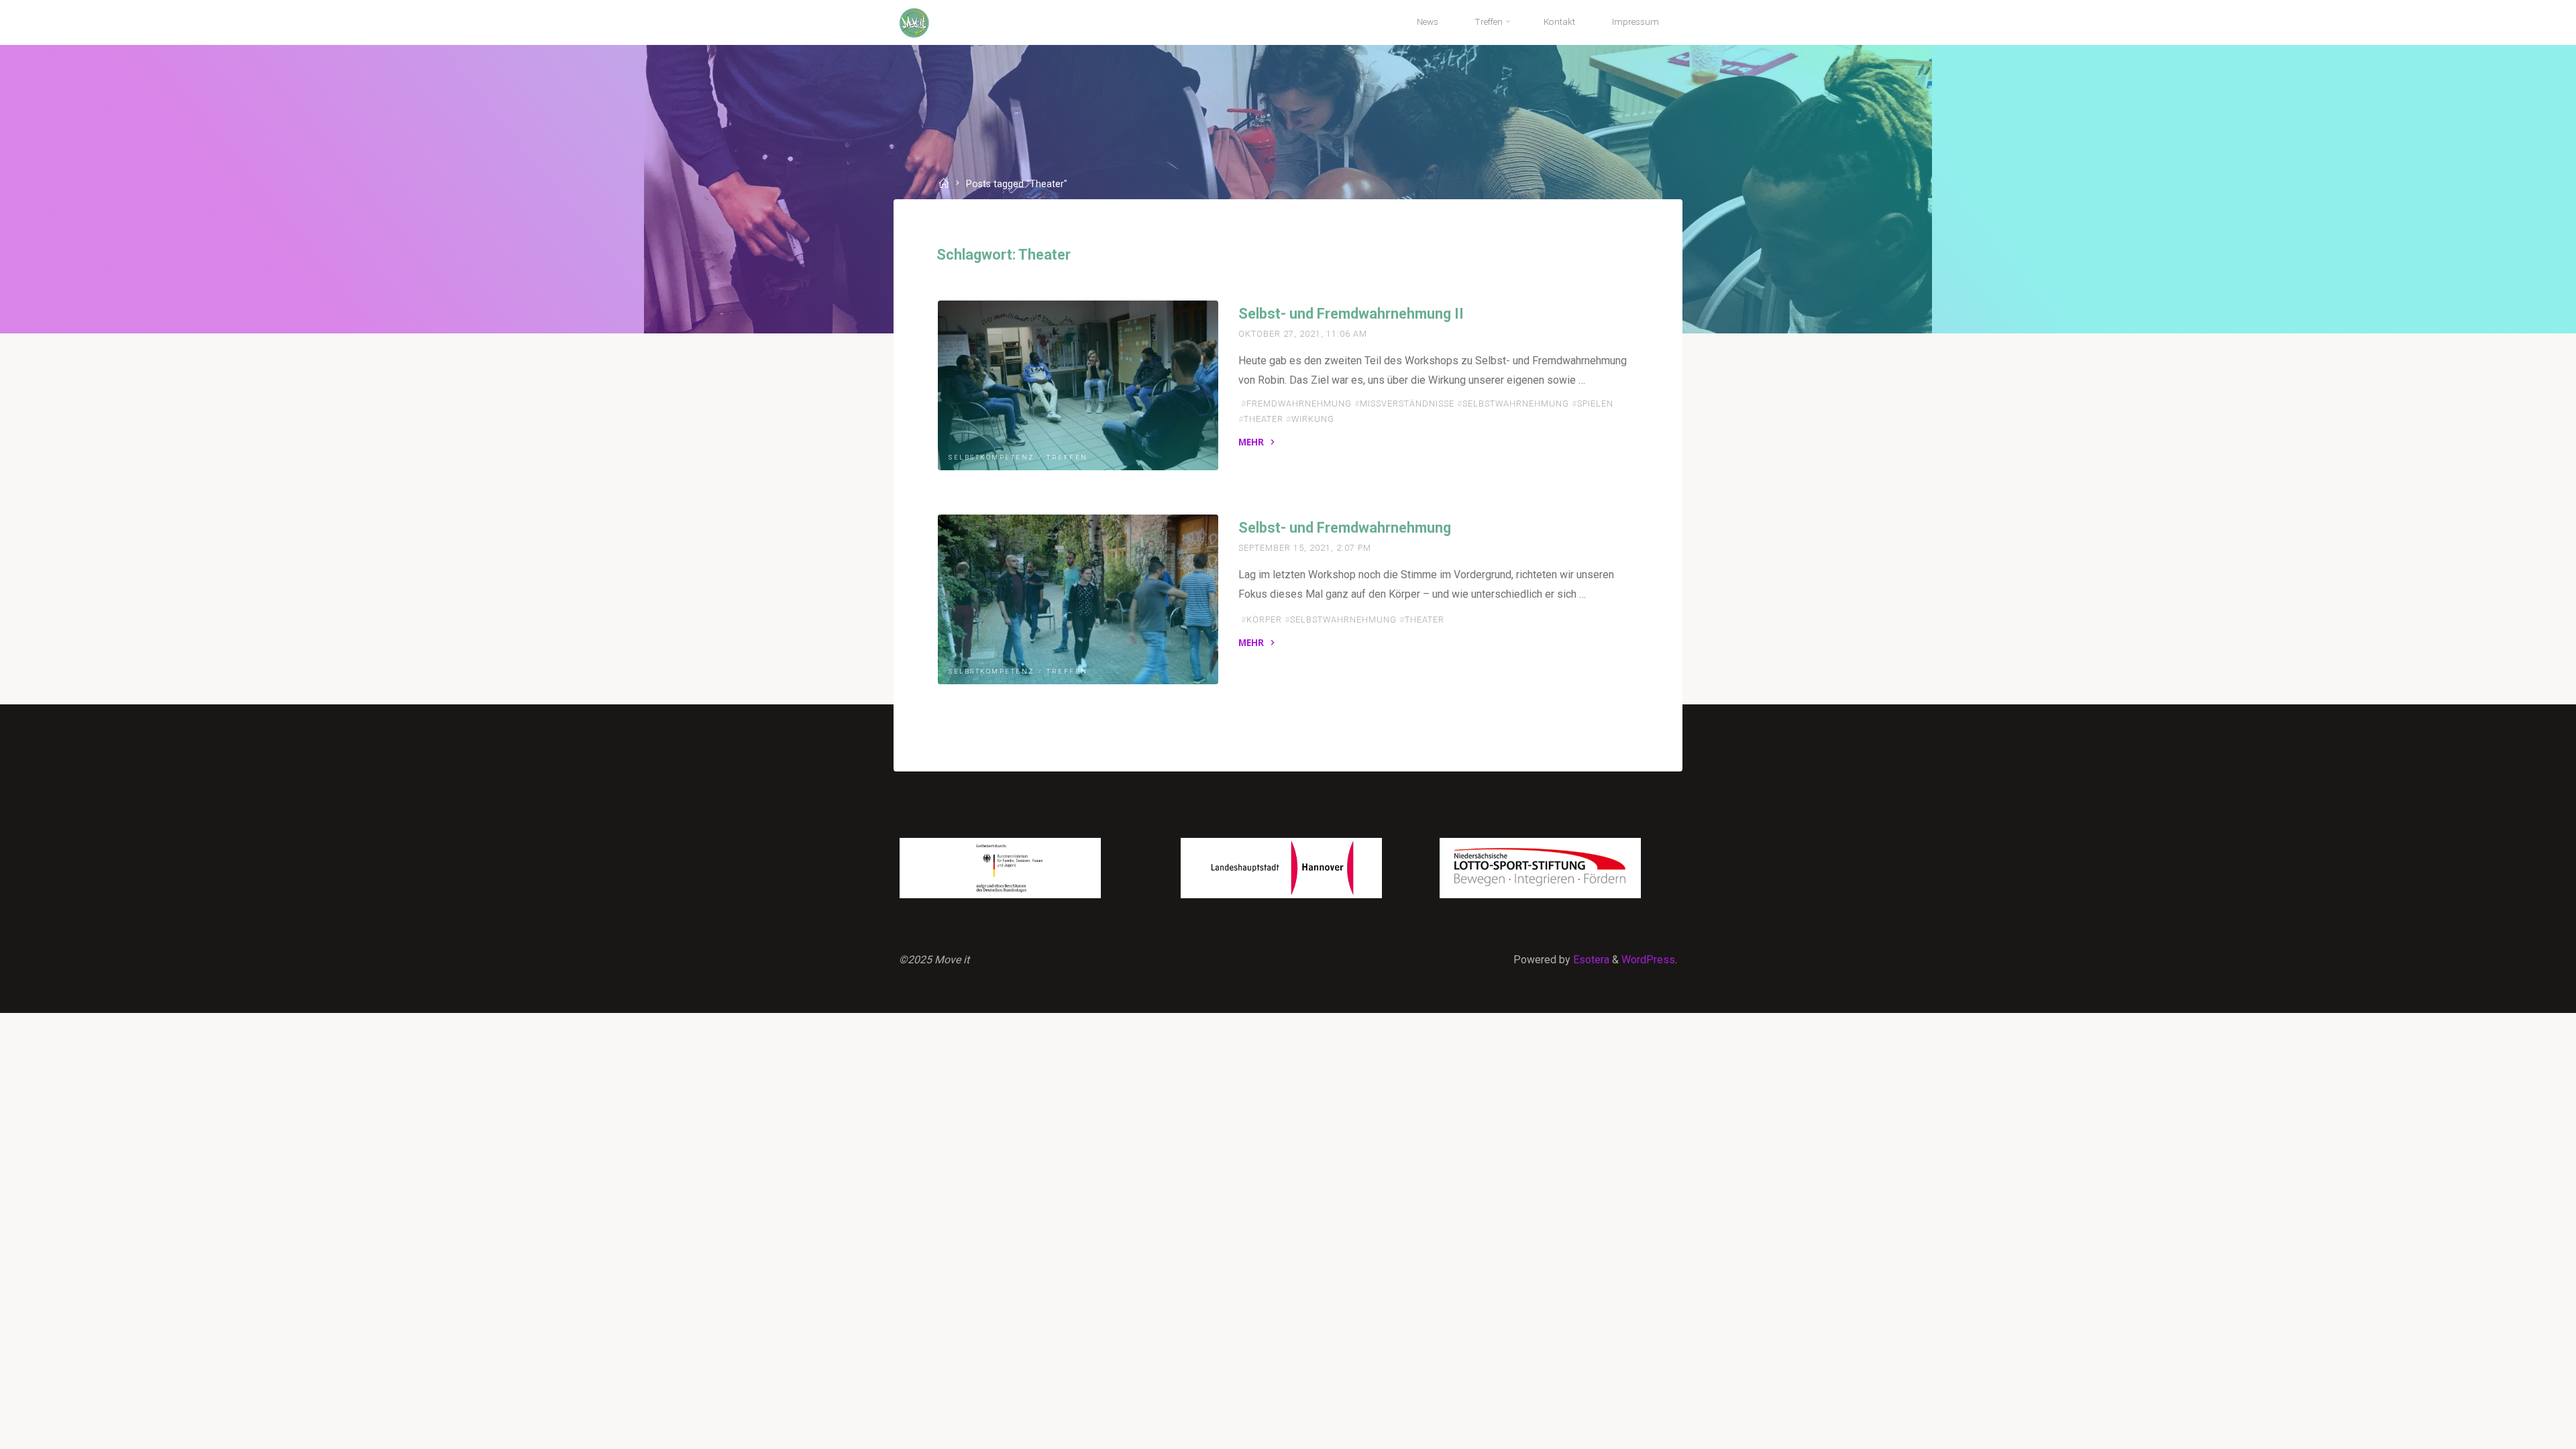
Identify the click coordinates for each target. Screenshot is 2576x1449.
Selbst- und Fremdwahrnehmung (1345, 528)
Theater (1264, 419)
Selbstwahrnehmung (1516, 403)
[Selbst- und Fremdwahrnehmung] (1078, 599)
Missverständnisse (1407, 403)
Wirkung (1313, 419)
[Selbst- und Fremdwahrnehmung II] (1078, 385)
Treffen (1067, 457)
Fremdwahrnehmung (1299, 403)
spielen (1595, 403)
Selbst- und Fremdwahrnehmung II (1351, 314)
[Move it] (914, 22)
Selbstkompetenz (992, 457)
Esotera (1590, 960)
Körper (1264, 620)
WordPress (1648, 960)
